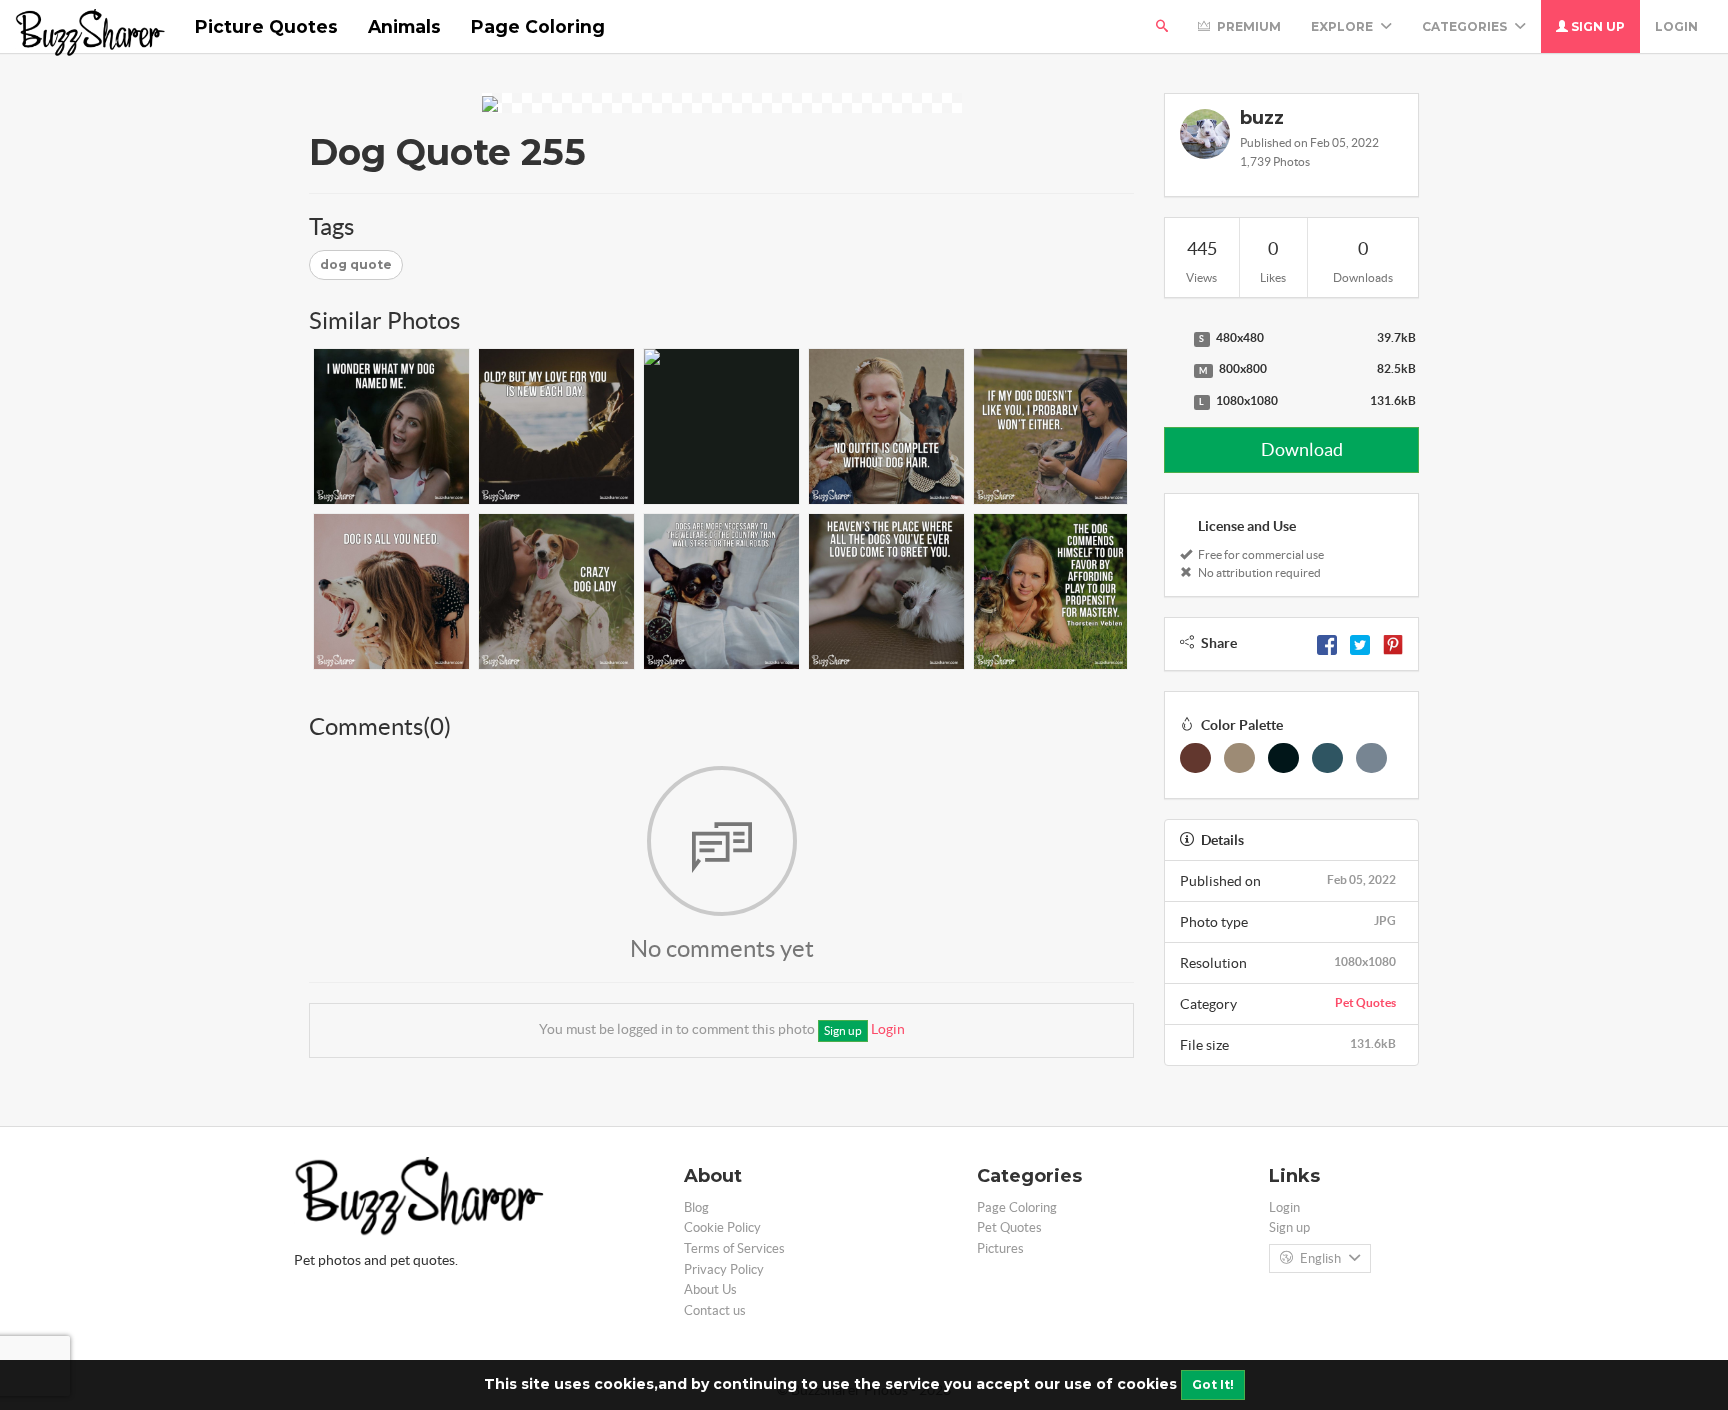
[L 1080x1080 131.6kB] (1174, 402)
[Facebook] (1327, 643)
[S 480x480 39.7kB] (1174, 339)
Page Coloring (538, 26)
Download (1300, 449)
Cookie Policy (722, 1227)
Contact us (715, 1310)
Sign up (1596, 26)
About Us (710, 1289)
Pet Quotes (1365, 1002)
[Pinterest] (1393, 643)
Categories (1466, 26)
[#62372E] (1195, 758)
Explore (1343, 26)
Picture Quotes (266, 26)
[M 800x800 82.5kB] (1174, 370)
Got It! (1213, 1384)
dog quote (356, 264)
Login (1676, 26)
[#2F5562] (1327, 758)
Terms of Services (734, 1248)
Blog (696, 1207)
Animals (404, 26)
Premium (1247, 26)
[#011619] (1283, 758)
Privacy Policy (724, 1269)
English (1320, 1258)
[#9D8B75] (1239, 758)
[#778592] (1371, 758)
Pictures (1000, 1248)
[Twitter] (1360, 643)
